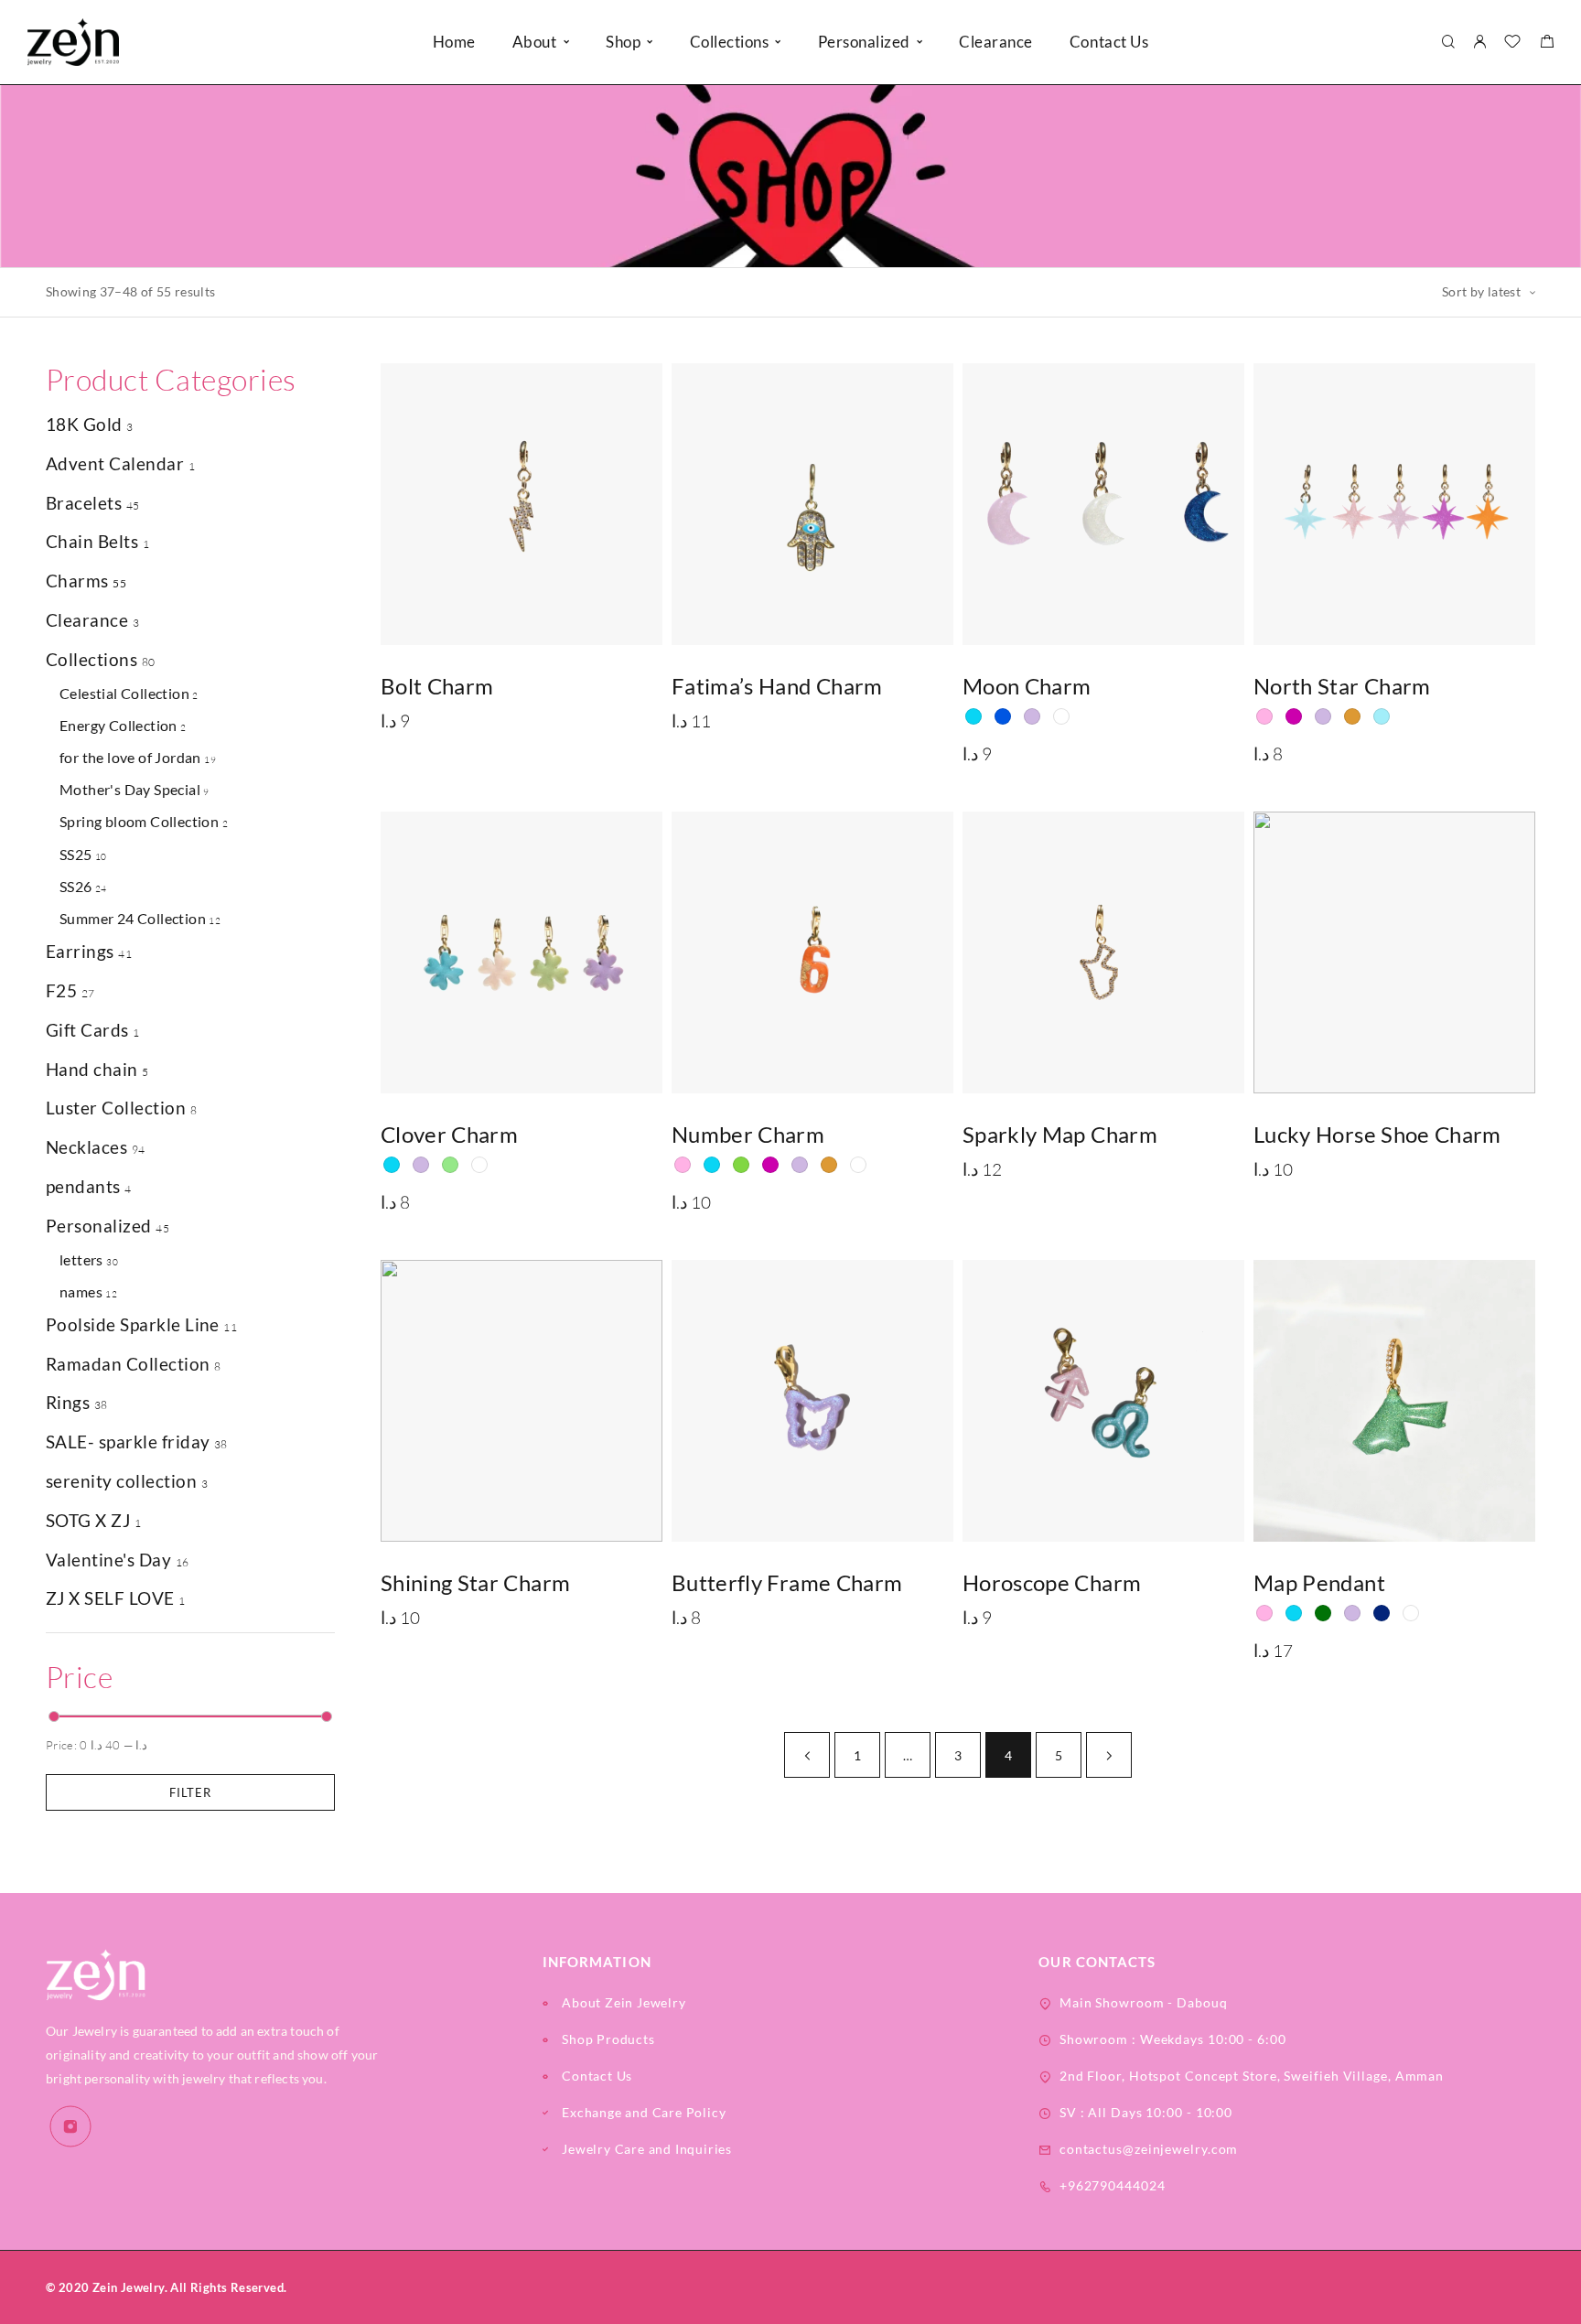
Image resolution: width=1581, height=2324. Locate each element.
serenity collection (121, 1481)
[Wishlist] (1512, 43)
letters (81, 1259)
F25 (61, 990)
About (535, 42)
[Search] (1448, 43)
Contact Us (1109, 42)
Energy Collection (118, 725)
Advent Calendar (115, 463)
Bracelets (84, 503)
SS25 (76, 854)
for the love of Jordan (130, 757)
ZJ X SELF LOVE (110, 1598)
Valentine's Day (108, 1560)
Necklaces (86, 1147)
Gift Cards (87, 1030)
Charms (77, 581)
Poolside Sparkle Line (133, 1324)
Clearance (996, 42)
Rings (68, 1402)
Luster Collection (116, 1108)
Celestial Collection (124, 693)
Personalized (864, 42)
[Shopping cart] (1547, 43)
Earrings (80, 951)
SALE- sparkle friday (128, 1442)
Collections (91, 659)
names (81, 1291)
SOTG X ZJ (88, 1520)
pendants (83, 1186)
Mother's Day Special (130, 789)
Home (454, 42)
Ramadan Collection (128, 1364)
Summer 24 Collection (133, 918)
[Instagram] (70, 2126)
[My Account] (1479, 43)
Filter (190, 1792)
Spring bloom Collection (139, 821)
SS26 (76, 886)
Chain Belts (92, 541)
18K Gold (84, 424)
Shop (623, 42)
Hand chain (92, 1069)
